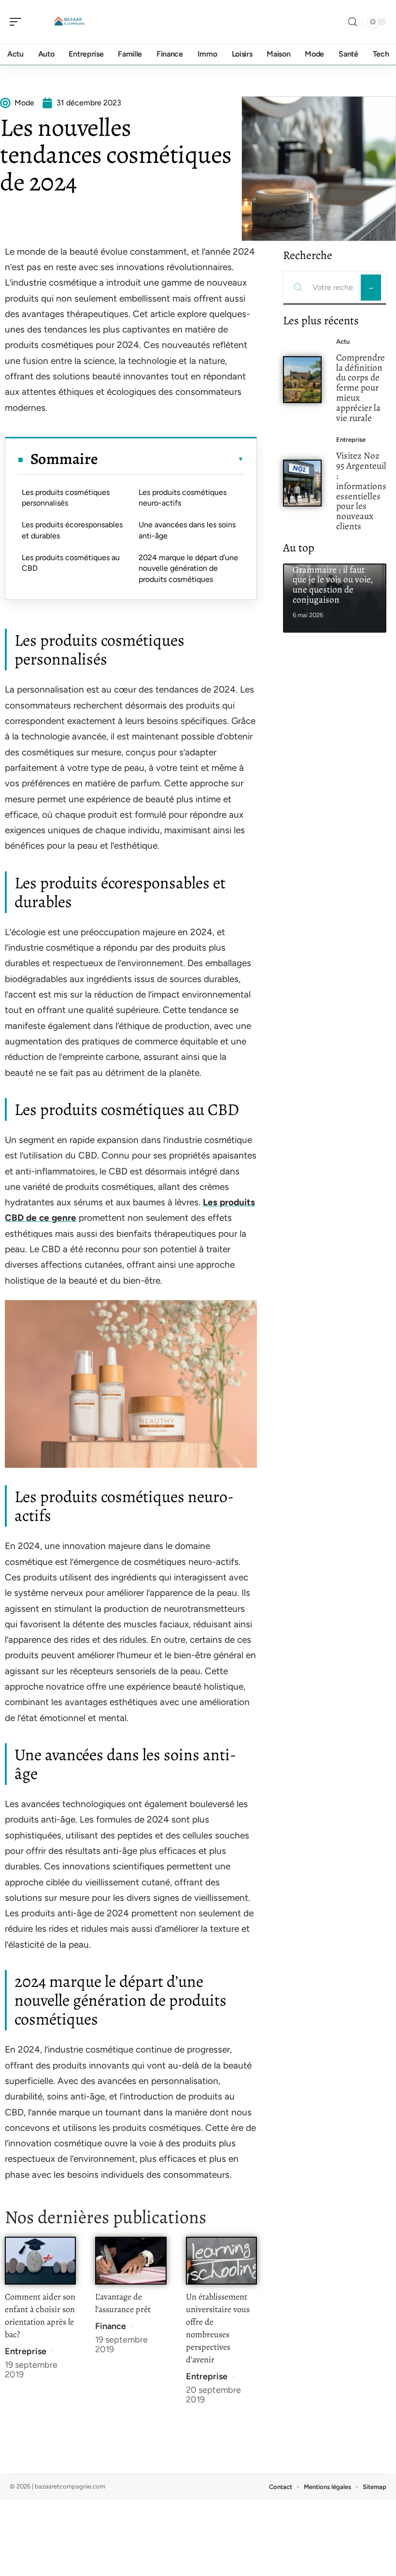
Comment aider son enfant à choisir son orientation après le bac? (40, 2316)
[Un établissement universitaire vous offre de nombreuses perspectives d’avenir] (221, 2261)
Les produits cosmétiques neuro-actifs (183, 498)
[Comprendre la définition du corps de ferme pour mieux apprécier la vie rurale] (302, 380)
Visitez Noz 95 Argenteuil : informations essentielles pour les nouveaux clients (361, 491)
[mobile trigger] (18, 22)
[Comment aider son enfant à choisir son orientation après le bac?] (40, 2261)
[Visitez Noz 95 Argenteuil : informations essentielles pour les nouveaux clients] (302, 483)
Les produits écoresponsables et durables (72, 530)
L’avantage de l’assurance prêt (123, 2303)
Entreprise (26, 2351)
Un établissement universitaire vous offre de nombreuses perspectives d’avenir (218, 2328)
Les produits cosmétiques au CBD (71, 563)
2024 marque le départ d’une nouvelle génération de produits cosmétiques (188, 568)
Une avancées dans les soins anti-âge (187, 530)
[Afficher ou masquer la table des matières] (171, 459)
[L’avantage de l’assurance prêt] (131, 2261)
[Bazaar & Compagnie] (70, 22)
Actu (343, 341)
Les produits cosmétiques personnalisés (66, 498)
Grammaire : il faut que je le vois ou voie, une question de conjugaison (333, 585)
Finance (111, 2326)
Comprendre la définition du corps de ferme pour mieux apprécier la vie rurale (361, 388)
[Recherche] (353, 22)
